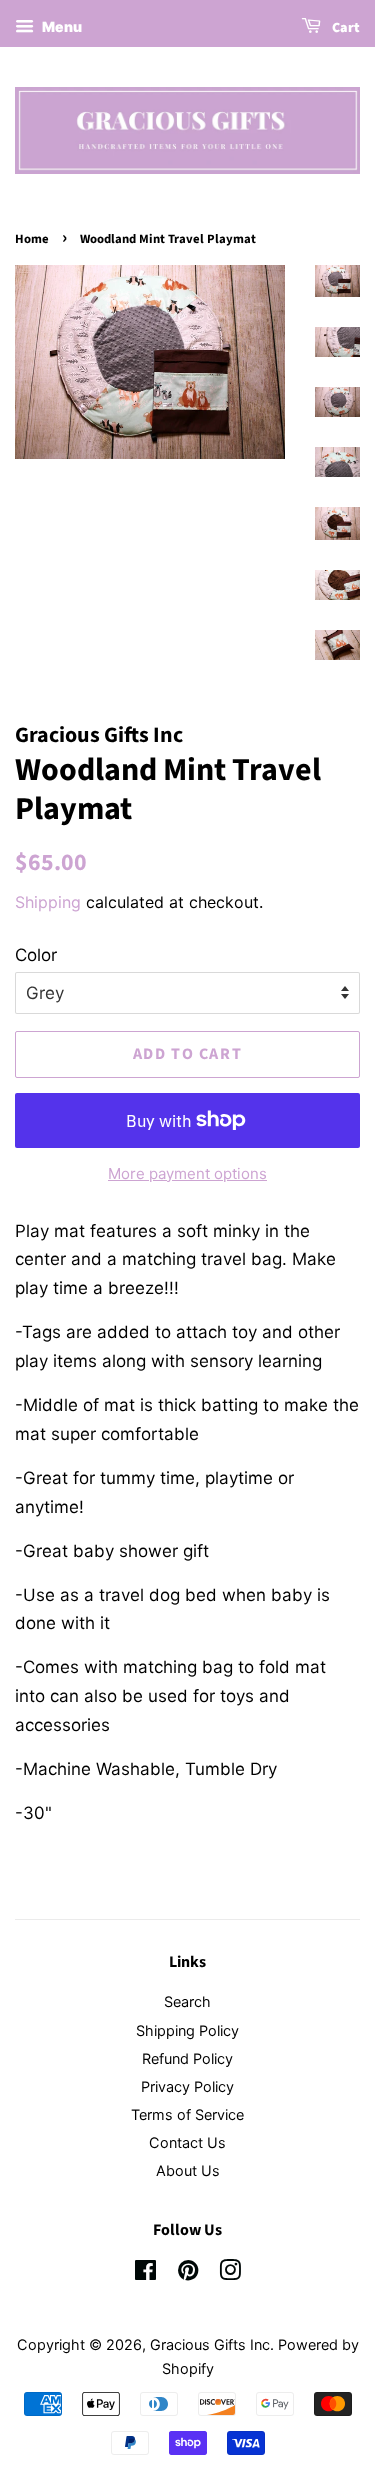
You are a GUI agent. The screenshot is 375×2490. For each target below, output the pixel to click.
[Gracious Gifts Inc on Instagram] (230, 2273)
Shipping (48, 902)
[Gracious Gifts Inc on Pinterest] (188, 2273)
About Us (188, 2170)
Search (187, 2001)
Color (36, 955)
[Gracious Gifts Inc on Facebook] (145, 2273)
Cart (344, 28)
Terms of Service (187, 2114)
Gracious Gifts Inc (210, 2344)
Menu (60, 26)
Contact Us (187, 2142)
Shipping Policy (187, 2030)
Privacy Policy (187, 2086)
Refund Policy (187, 2058)
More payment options (187, 1173)
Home (32, 239)
